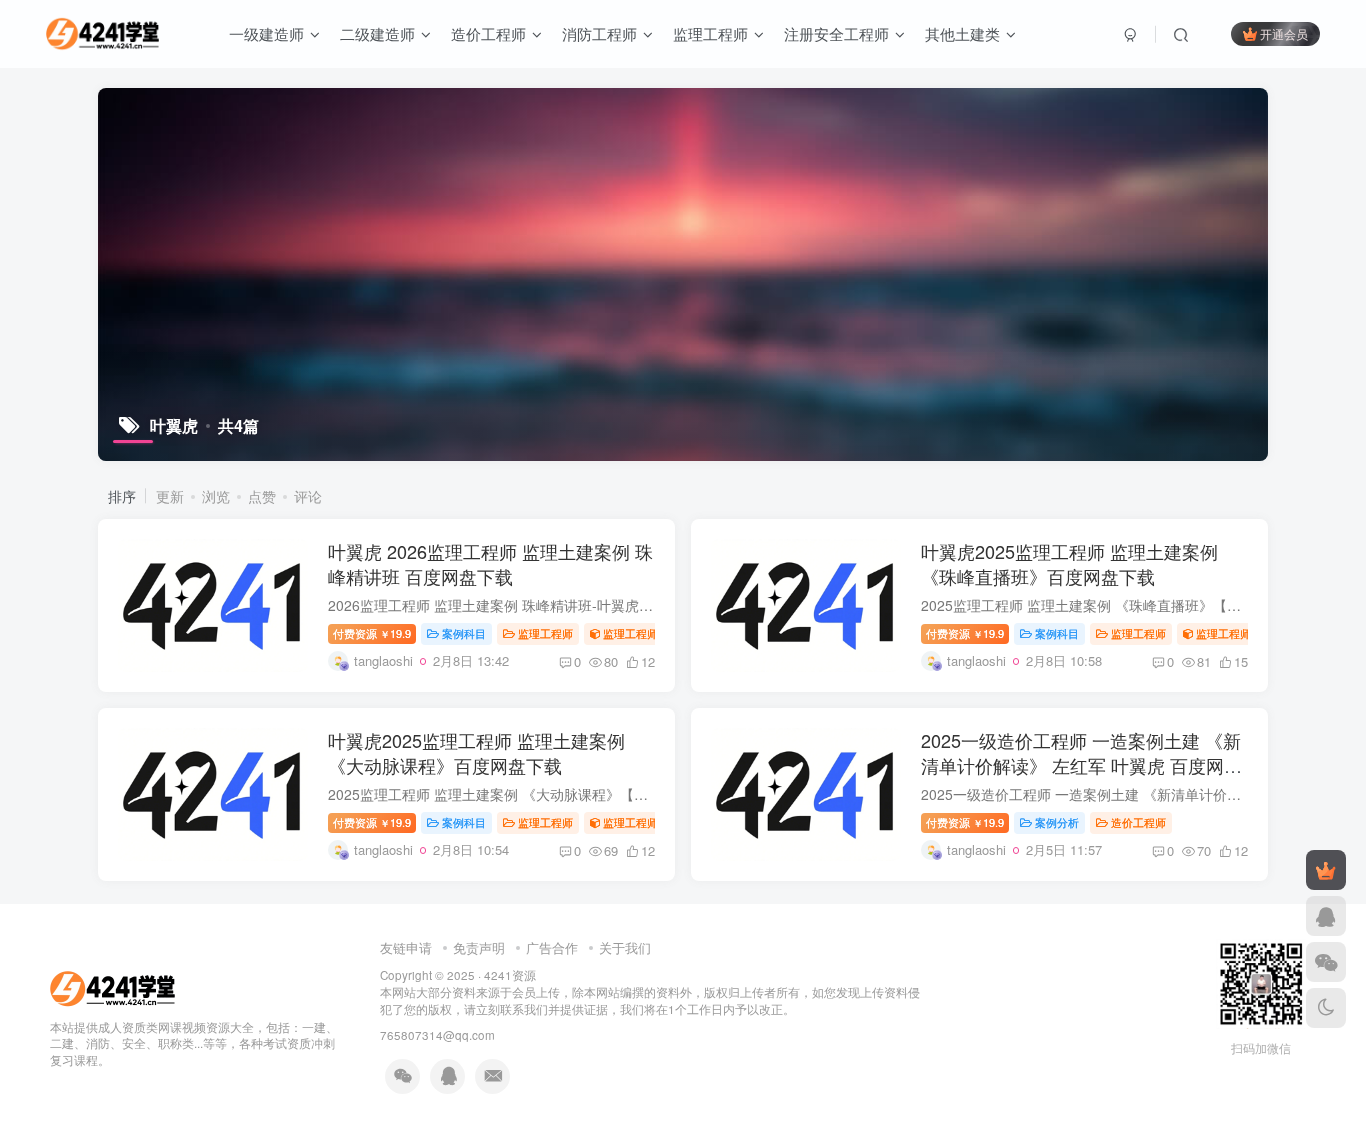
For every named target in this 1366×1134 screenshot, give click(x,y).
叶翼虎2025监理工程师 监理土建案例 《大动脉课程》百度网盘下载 (476, 752)
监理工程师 (710, 33)
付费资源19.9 (372, 633)
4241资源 (510, 975)
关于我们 (625, 947)
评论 (308, 496)
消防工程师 (599, 33)
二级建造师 (377, 33)
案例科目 (464, 633)
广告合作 (552, 947)
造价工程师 (488, 33)
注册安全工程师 (836, 33)
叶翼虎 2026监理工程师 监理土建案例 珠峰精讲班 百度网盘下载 (490, 563)
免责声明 (479, 947)
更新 (170, 496)
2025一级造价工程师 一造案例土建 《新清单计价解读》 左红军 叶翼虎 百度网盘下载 (1081, 765)
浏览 (216, 496)
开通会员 (1284, 33)
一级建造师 (266, 33)
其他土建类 (962, 33)
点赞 (262, 496)
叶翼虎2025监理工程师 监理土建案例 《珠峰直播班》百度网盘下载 (1069, 563)
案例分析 (1057, 822)
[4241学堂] (112, 986)
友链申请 (406, 947)
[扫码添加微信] (1326, 962)
